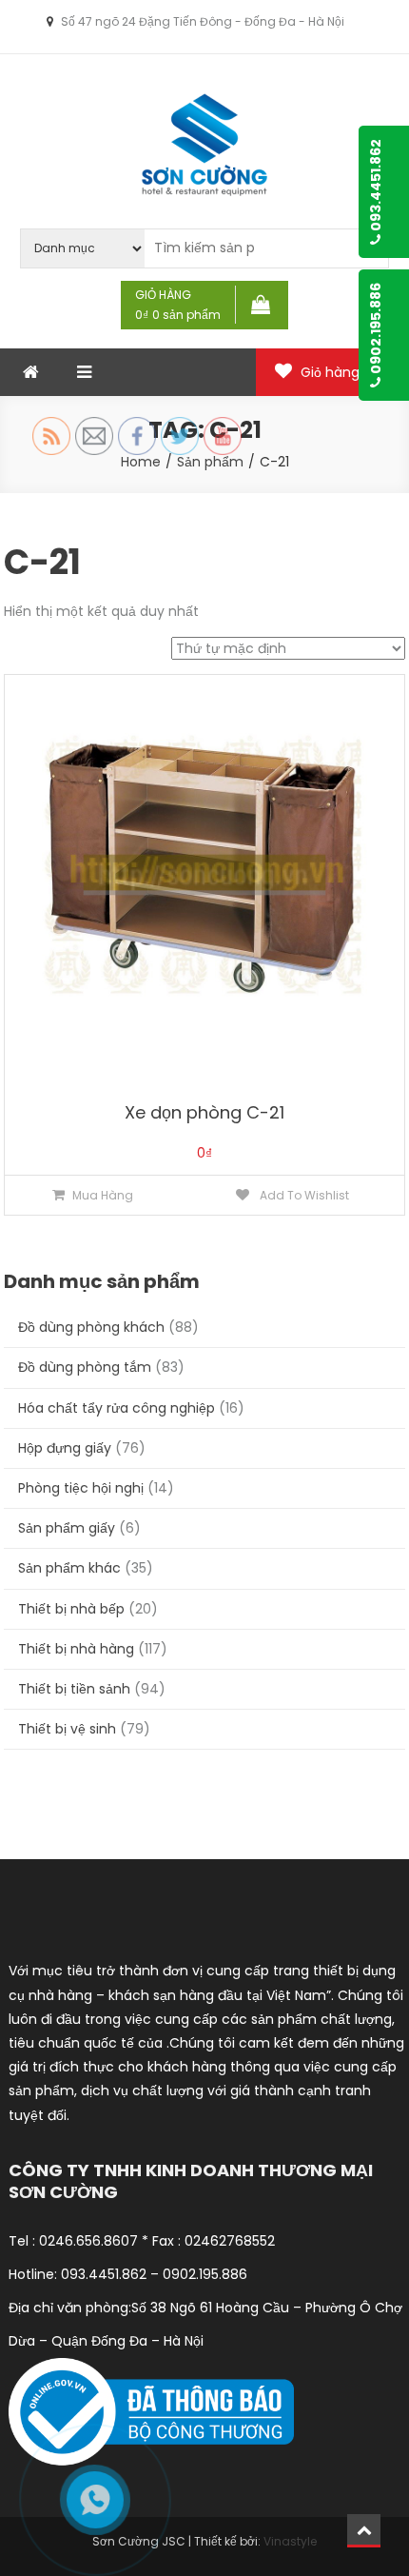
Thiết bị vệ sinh (67, 1729)
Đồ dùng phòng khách (91, 1327)
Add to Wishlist (303, 1195)
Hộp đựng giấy (65, 1448)
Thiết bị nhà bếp (71, 1609)
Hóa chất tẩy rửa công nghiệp (117, 1408)
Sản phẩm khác (69, 1568)
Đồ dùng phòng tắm (85, 1367)
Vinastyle (290, 2541)
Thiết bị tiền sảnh (74, 1689)
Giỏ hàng (341, 372)
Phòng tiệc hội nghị (81, 1488)
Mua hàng (103, 1195)
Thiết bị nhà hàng (76, 1649)
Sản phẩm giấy (67, 1528)
